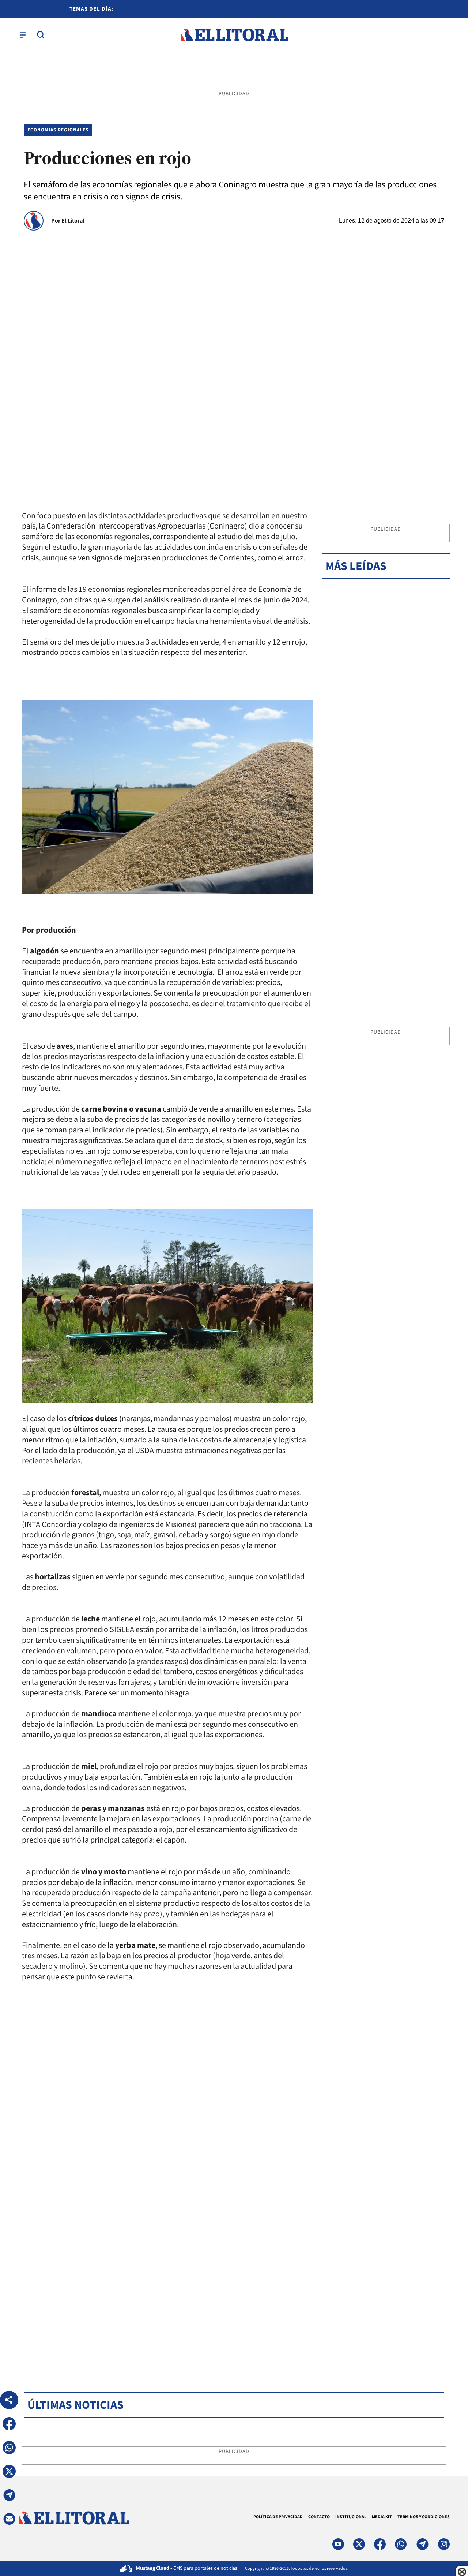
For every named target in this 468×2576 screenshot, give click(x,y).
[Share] (9, 2400)
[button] (9, 2424)
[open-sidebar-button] (23, 35)
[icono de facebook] (380, 2544)
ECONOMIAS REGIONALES (58, 130)
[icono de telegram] (422, 2544)
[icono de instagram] (444, 2544)
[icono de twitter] (359, 2544)
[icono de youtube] (338, 2544)
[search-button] (41, 35)
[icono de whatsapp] (401, 2544)
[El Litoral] (234, 35)
